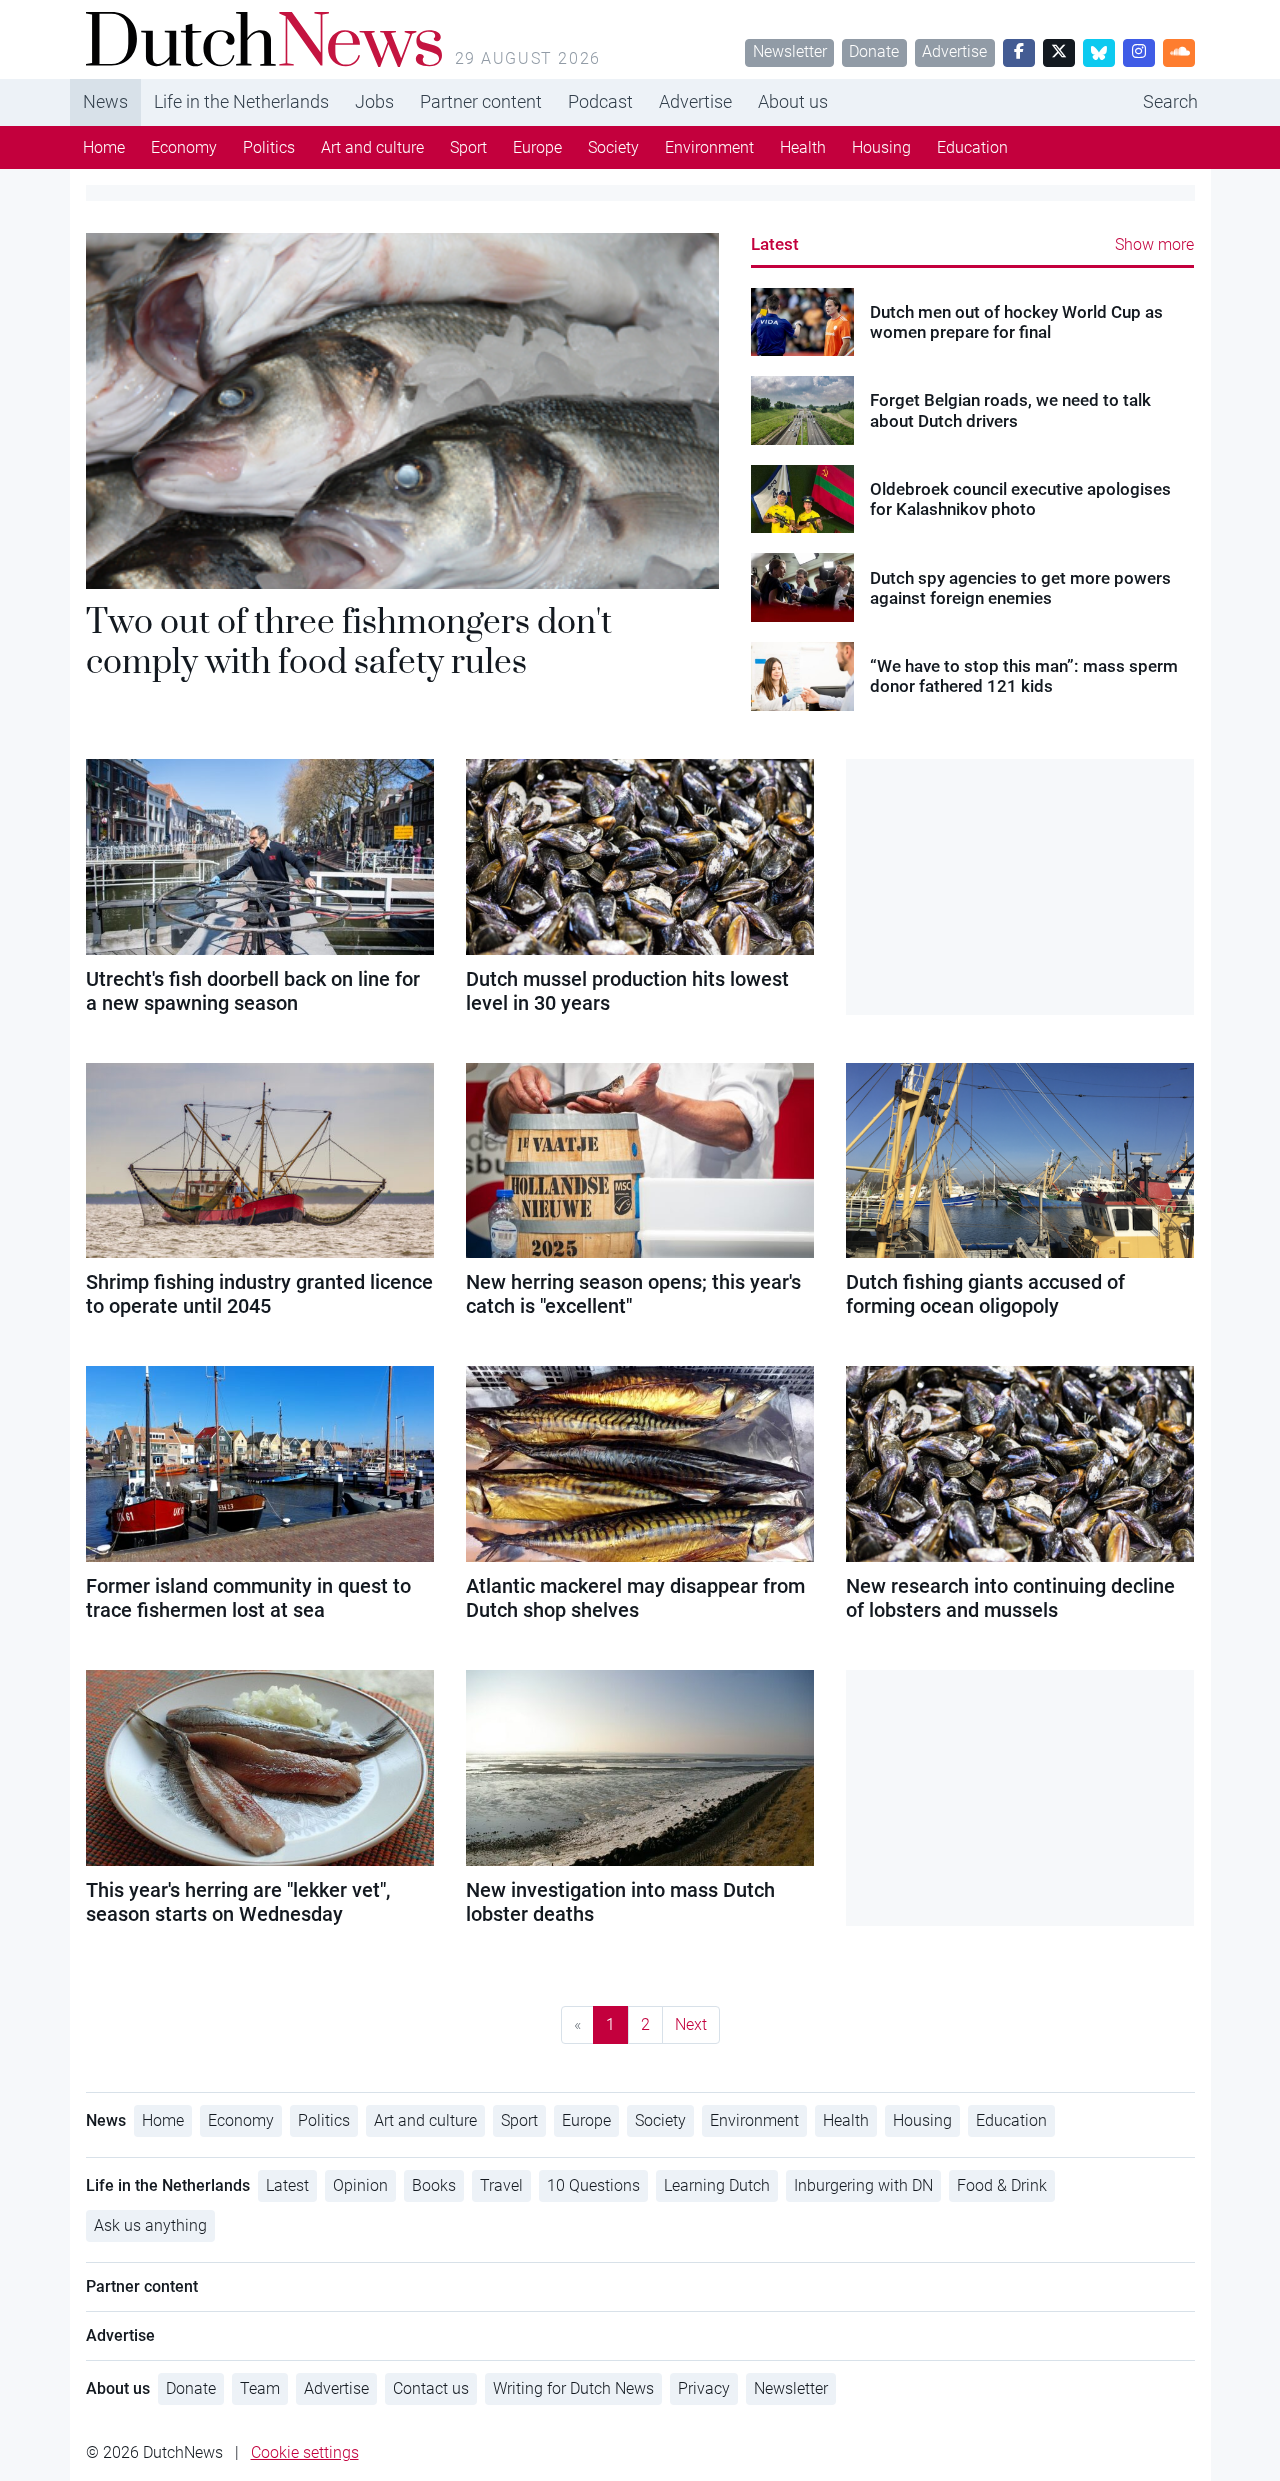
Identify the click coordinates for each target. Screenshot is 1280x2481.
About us (793, 101)
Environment (709, 147)
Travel (501, 2185)
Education (972, 147)
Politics (269, 147)
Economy (184, 147)
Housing (881, 147)
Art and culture (372, 147)
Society (613, 147)
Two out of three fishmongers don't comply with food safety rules (349, 640)
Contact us (431, 2388)
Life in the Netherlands (241, 101)
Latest (775, 244)
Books (434, 2185)
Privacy (704, 2388)
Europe (537, 147)
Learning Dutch (717, 2185)
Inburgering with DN (863, 2185)
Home (104, 147)
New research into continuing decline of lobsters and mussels (1010, 1598)
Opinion (360, 2185)
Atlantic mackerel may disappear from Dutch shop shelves (635, 1598)
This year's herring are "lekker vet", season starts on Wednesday (238, 1902)
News (105, 101)
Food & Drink (1002, 2185)
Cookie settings (305, 2452)
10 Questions (593, 2185)
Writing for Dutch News (573, 2388)
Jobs (374, 101)
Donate (874, 51)
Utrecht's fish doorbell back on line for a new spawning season (253, 991)
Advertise (954, 51)
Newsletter (790, 51)
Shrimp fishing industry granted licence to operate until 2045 (259, 1294)
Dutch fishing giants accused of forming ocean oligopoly (985, 1294)
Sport (468, 147)
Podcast (600, 101)
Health (803, 147)
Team (260, 2388)
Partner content (481, 101)
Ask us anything (150, 2225)
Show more (1154, 244)
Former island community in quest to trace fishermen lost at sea (248, 1598)
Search (1170, 101)
